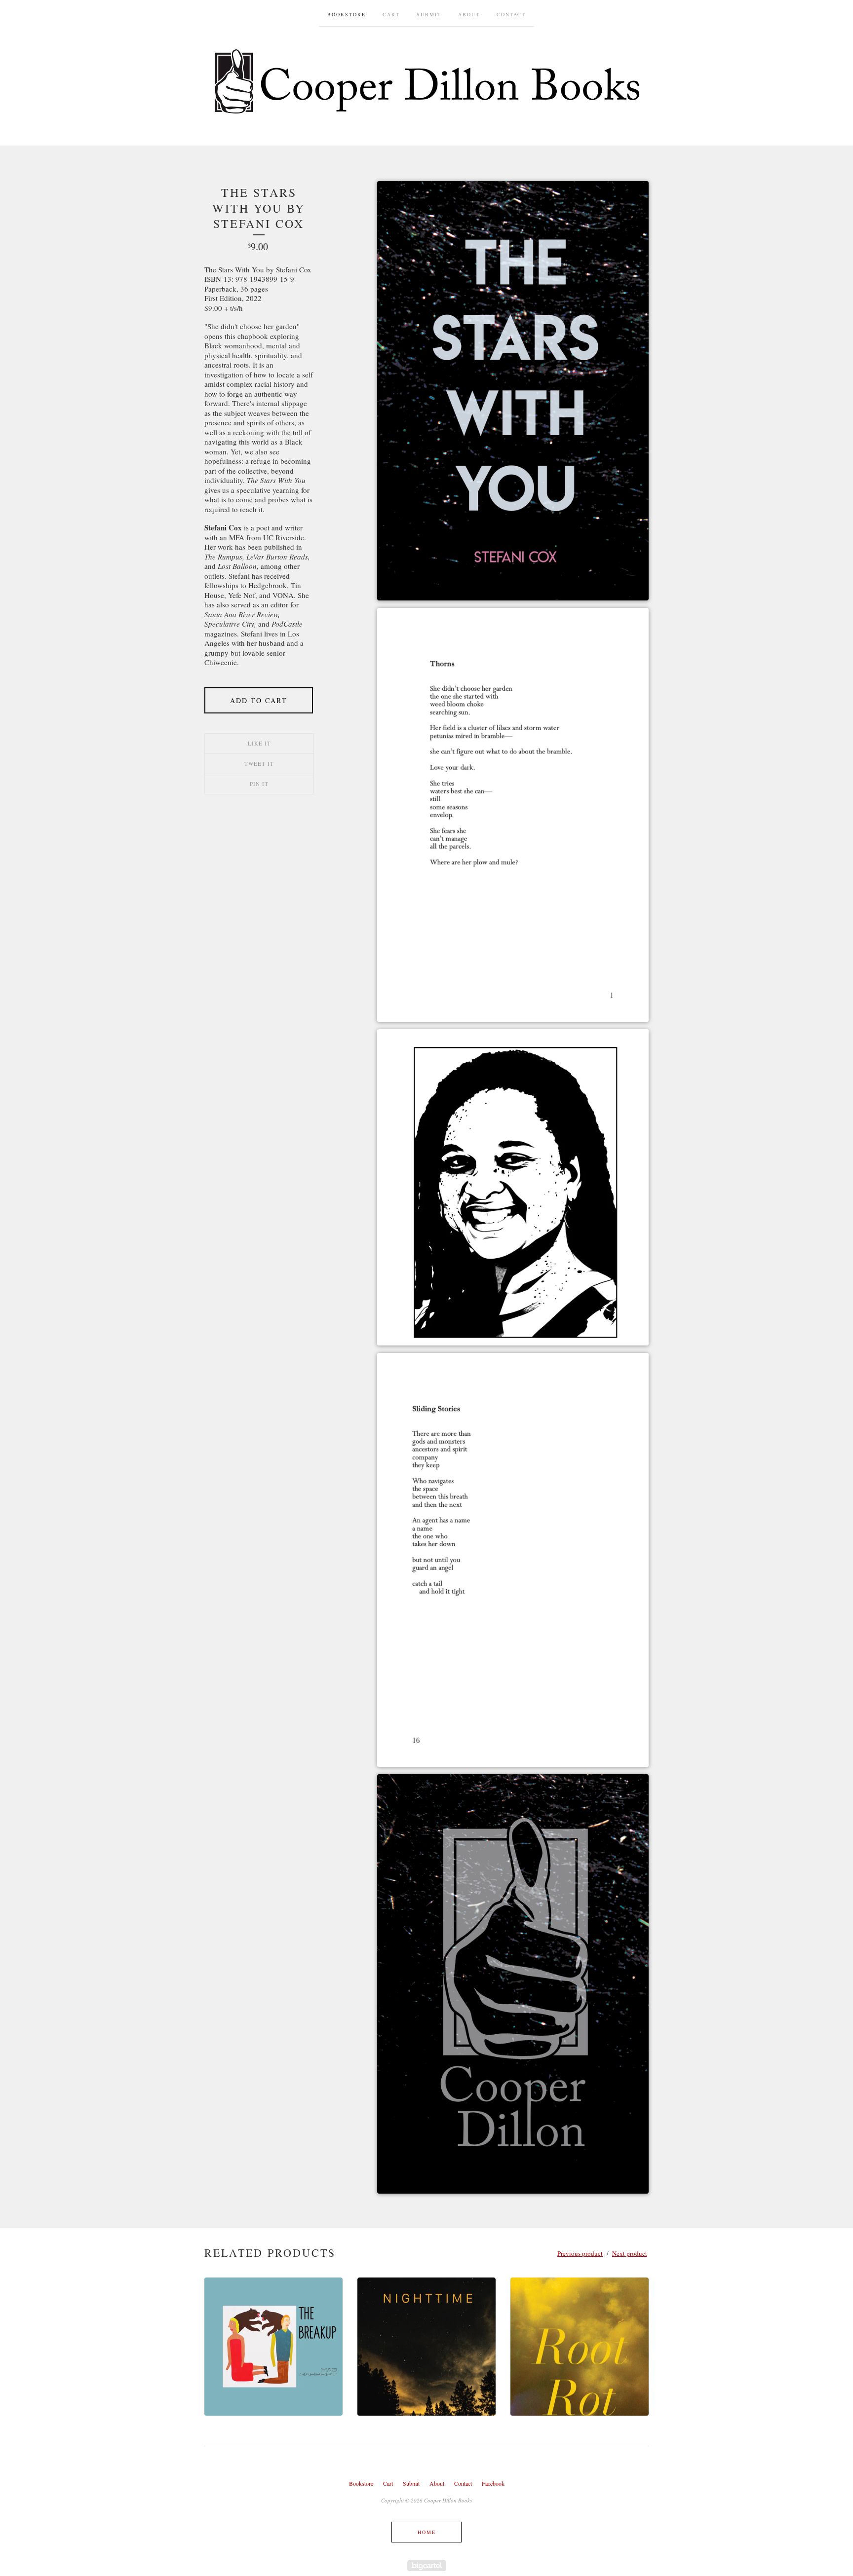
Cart (391, 14)
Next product (630, 2253)
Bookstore (347, 14)
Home (427, 2532)
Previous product (580, 2253)
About (469, 14)
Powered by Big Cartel (427, 2565)
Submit (429, 14)
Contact (511, 14)
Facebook (493, 2483)
